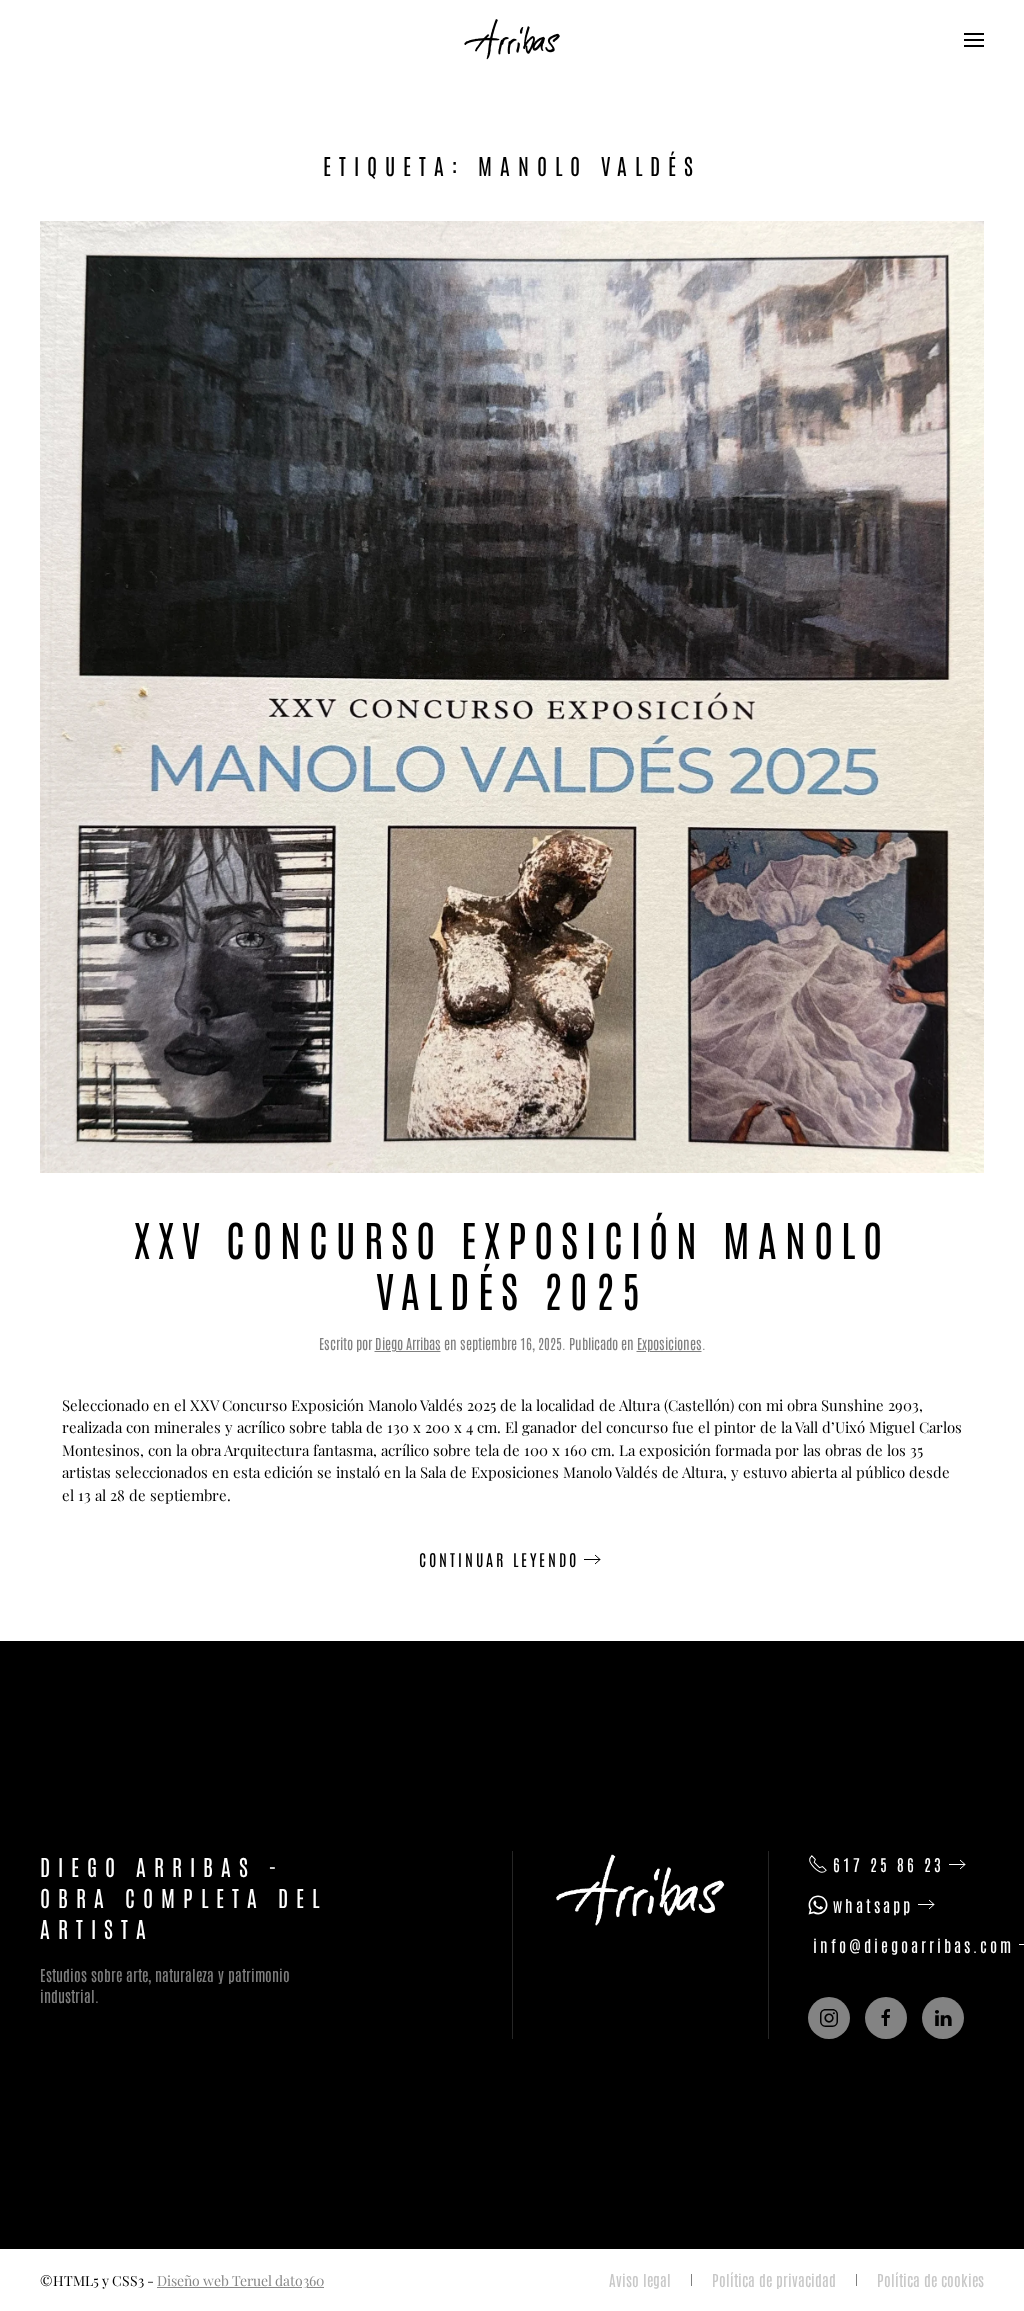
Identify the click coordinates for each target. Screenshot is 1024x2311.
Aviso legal (640, 2279)
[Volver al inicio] (512, 40)
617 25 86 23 (888, 1864)
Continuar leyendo (499, 1559)
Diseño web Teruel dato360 (240, 2280)
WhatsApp (873, 1905)
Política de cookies (930, 2279)
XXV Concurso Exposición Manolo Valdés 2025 (512, 1262)
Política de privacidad (774, 2279)
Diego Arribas (408, 1343)
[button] (974, 40)
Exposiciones (669, 1343)
